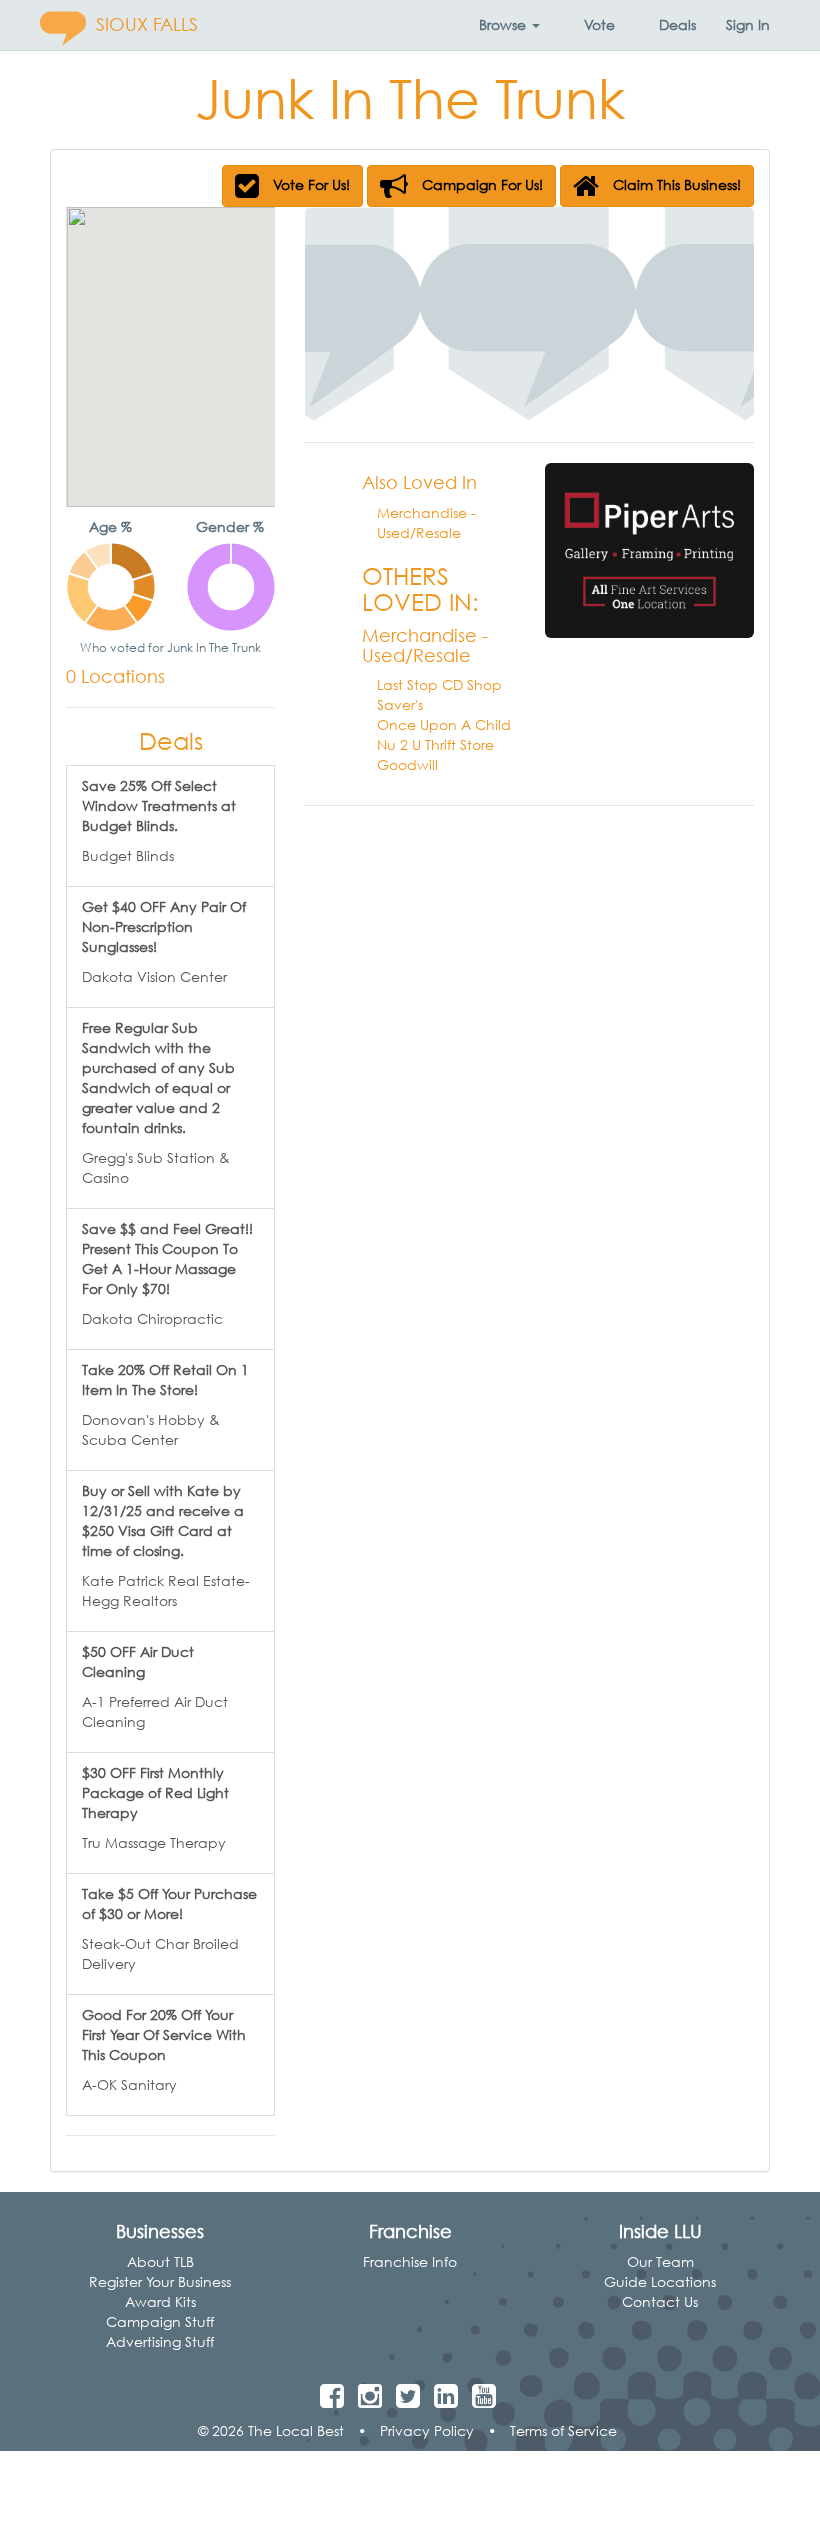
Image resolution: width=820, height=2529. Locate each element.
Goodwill (407, 764)
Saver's (400, 704)
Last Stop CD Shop (439, 684)
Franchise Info (410, 2261)
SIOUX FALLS (147, 24)
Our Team (660, 2261)
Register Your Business (160, 2281)
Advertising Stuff (160, 2341)
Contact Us (660, 2301)
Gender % (230, 526)
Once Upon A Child (444, 724)
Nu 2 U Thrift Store (435, 744)
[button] (509, 25)
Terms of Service (563, 2430)
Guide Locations (660, 2281)
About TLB (160, 2261)
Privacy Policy (427, 2430)
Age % (110, 526)
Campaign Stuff (160, 2321)
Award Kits (160, 2301)
